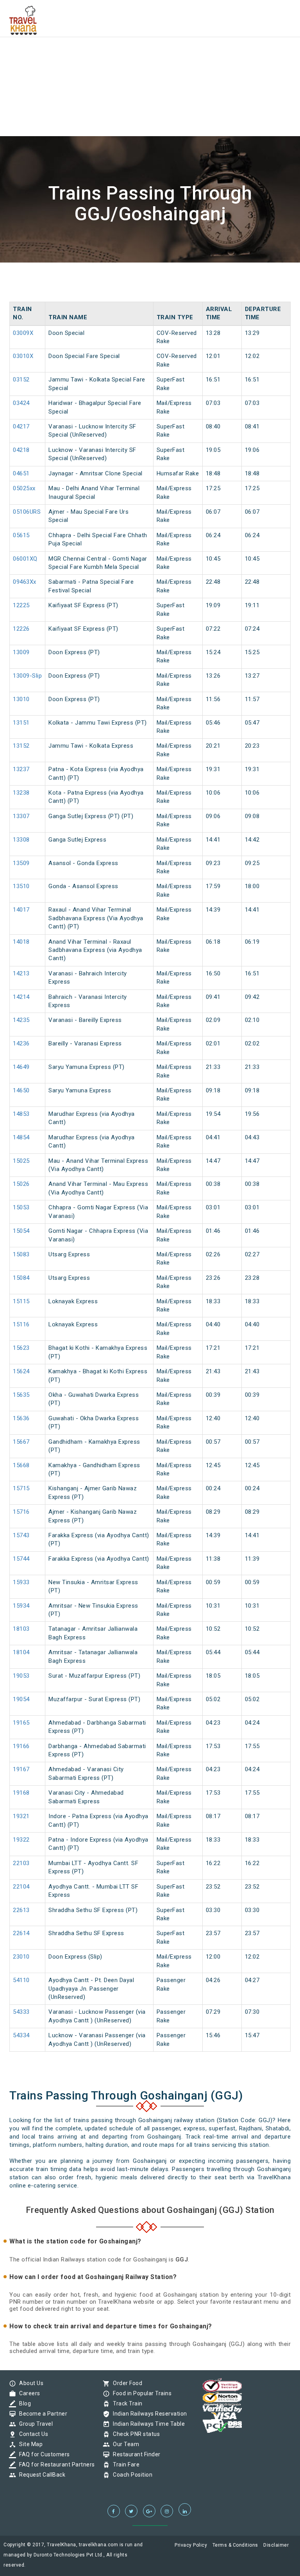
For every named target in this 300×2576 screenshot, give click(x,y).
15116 (21, 1324)
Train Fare (124, 2464)
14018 (21, 942)
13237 (21, 769)
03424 (21, 403)
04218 (21, 450)
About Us (29, 2383)
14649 (21, 1067)
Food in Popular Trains (140, 2393)
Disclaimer (276, 2545)
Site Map (29, 2444)
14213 (21, 973)
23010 (21, 1957)
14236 (21, 1043)
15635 (21, 1395)
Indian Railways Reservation (148, 2414)
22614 (21, 1933)
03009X (23, 333)
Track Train (126, 2403)
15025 (21, 1161)
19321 (21, 1816)
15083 (21, 1254)
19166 (21, 1746)
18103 (21, 1629)
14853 (21, 1114)
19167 (21, 1769)
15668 (21, 1465)
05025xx (24, 488)
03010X (23, 356)
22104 (21, 1887)
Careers (28, 2393)
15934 (21, 1606)
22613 (21, 1910)
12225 (21, 605)
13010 (21, 699)
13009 (21, 652)
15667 (21, 1442)
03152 (21, 380)
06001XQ (25, 559)
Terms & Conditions (235, 2545)
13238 (21, 793)
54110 (21, 1980)
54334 (21, 2035)
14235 (21, 1020)
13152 (21, 746)
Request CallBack (40, 2475)
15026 (21, 1184)
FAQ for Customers (43, 2454)
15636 (21, 1418)
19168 (21, 1793)
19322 (21, 1840)
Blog (23, 2403)
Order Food (126, 2383)
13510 (21, 886)
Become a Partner (41, 2414)
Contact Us (32, 2434)
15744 (21, 1559)
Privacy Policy (191, 2545)
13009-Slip (27, 676)
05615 (21, 535)
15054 (21, 1231)
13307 (21, 816)
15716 (21, 1512)
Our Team (124, 2444)
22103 (21, 1863)
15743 (21, 1535)
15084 (21, 1278)
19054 (21, 1699)
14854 (21, 1137)
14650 (21, 1090)
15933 (21, 1582)
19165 (21, 1723)
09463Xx (25, 582)
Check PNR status (134, 2434)
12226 (21, 629)
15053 (21, 1207)
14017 (21, 910)
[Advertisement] (150, 55)
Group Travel (34, 2424)
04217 (21, 426)
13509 (21, 863)
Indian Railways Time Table (147, 2424)
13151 (21, 723)
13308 (21, 840)
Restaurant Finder (135, 2454)
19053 (21, 1676)
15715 (21, 1488)
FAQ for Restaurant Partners (55, 2464)
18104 (21, 1652)
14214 (21, 997)
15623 (21, 1348)
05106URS (27, 512)
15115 (21, 1301)
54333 (21, 2012)
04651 (21, 473)
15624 (21, 1371)
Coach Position (131, 2475)
